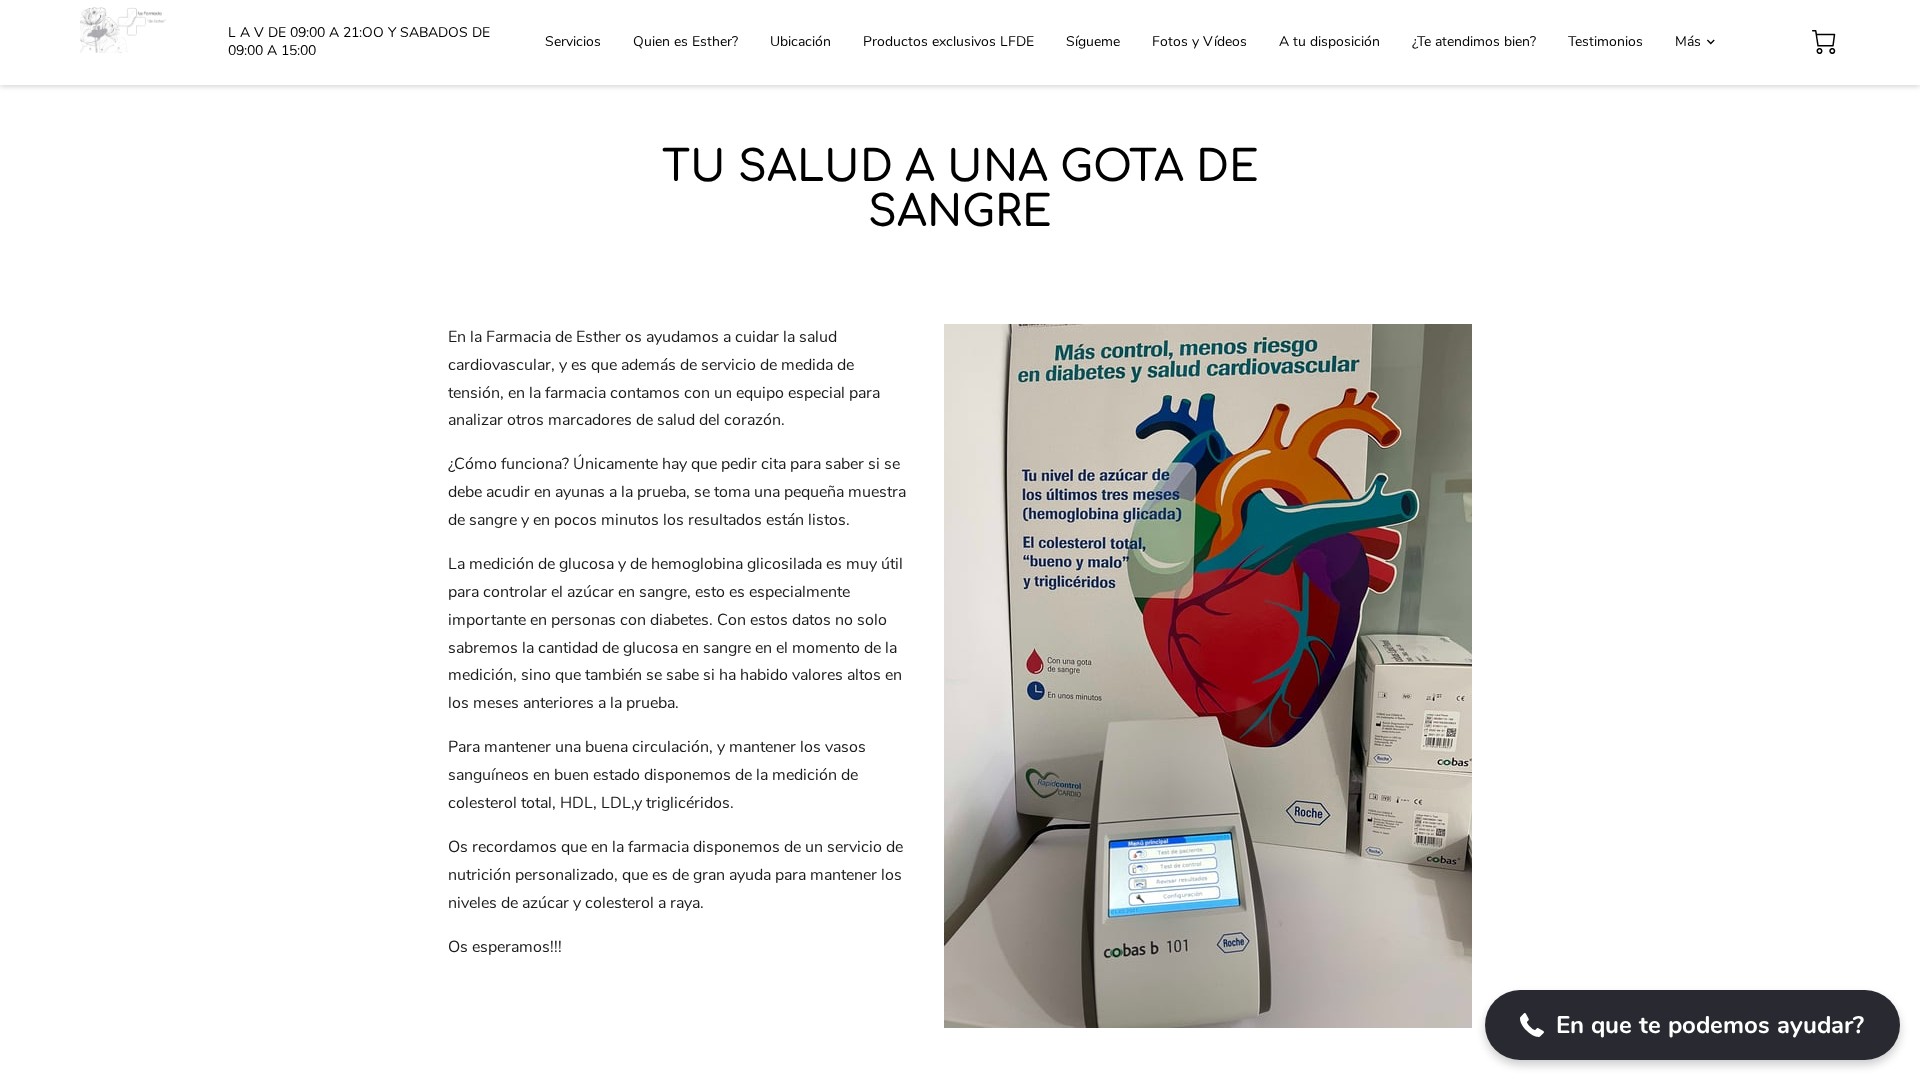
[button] (1692, 1025)
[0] (1824, 42)
